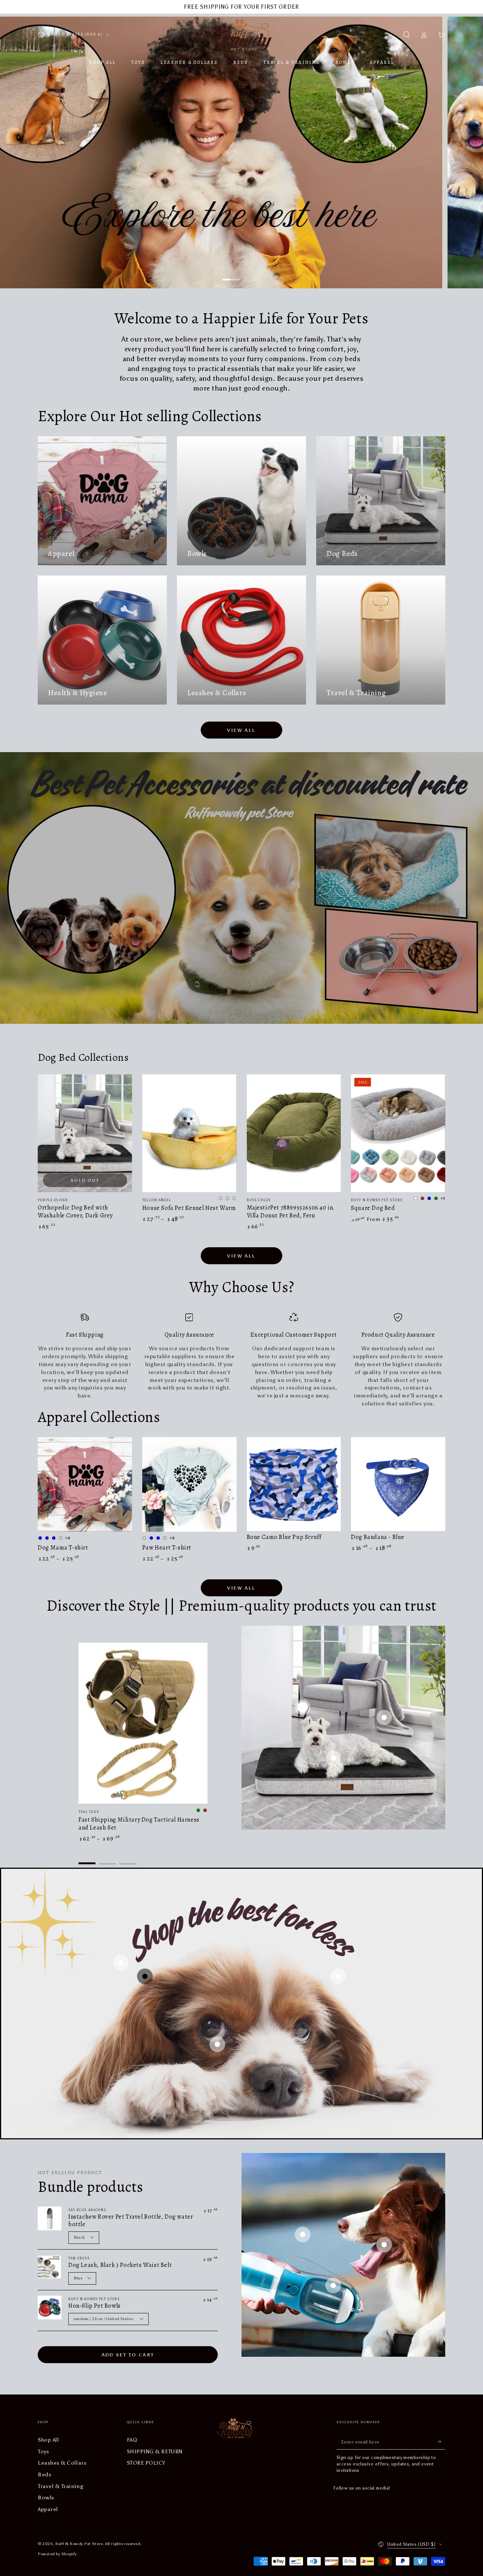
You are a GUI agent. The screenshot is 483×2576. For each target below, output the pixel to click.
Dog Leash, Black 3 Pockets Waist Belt (120, 2265)
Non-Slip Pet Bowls (95, 2306)
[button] (406, 35)
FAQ (132, 2440)
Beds (45, 2474)
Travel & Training (61, 2486)
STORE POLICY (146, 2463)
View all (241, 730)
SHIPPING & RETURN (155, 2451)
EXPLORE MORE (415, 255)
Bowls (46, 2498)
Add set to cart (128, 2355)
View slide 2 (252, 275)
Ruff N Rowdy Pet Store (79, 2544)
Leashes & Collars (62, 2463)
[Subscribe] (441, 2442)
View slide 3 (128, 1858)
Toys (43, 2451)
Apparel (48, 2509)
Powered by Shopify (57, 2554)
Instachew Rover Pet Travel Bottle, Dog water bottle (131, 2221)
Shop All (48, 2440)
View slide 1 (232, 275)
